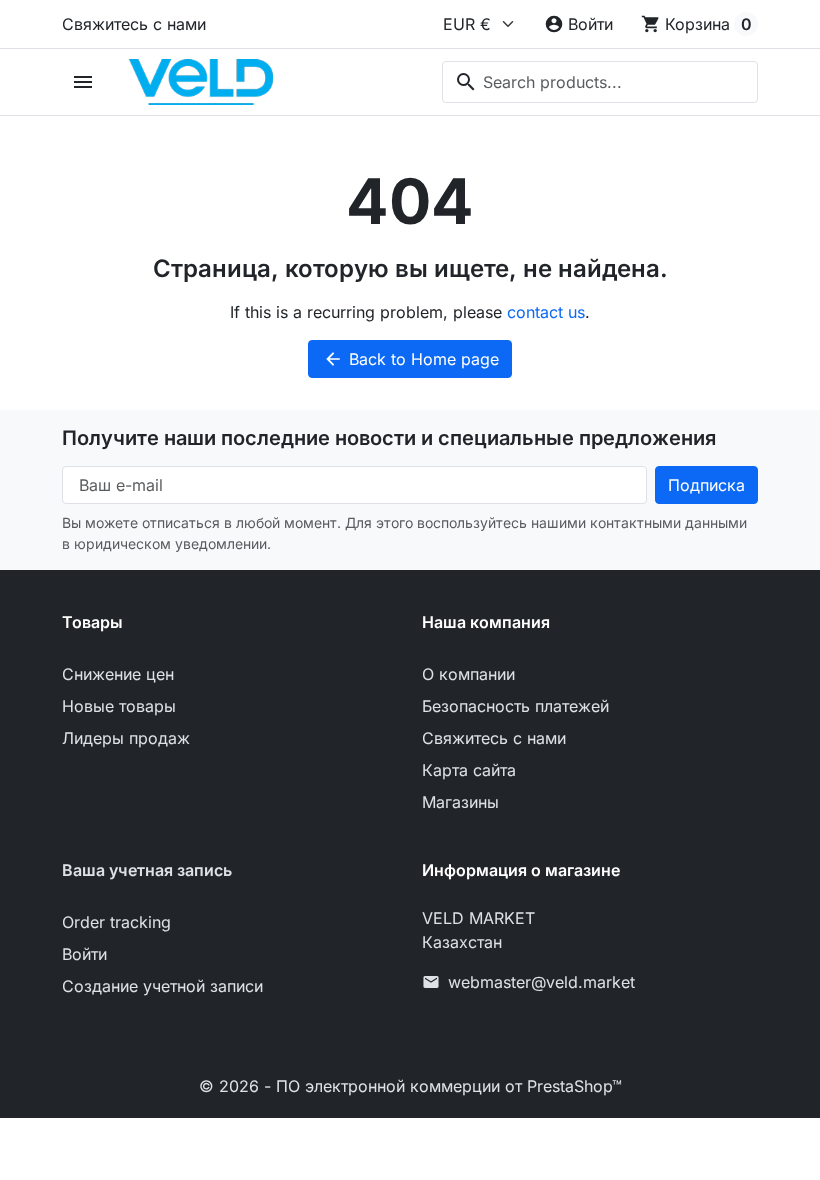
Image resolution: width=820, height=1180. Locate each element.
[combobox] (600, 82)
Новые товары (119, 706)
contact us (546, 312)
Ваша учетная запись (147, 870)
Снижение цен (118, 674)
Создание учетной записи (162, 986)
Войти (84, 954)
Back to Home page (411, 359)
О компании (468, 674)
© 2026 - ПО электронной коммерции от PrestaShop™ (410, 1086)
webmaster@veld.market (541, 982)
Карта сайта (469, 770)
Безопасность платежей (515, 706)
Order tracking (116, 922)
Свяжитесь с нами (134, 24)
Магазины (460, 802)
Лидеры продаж (126, 738)
